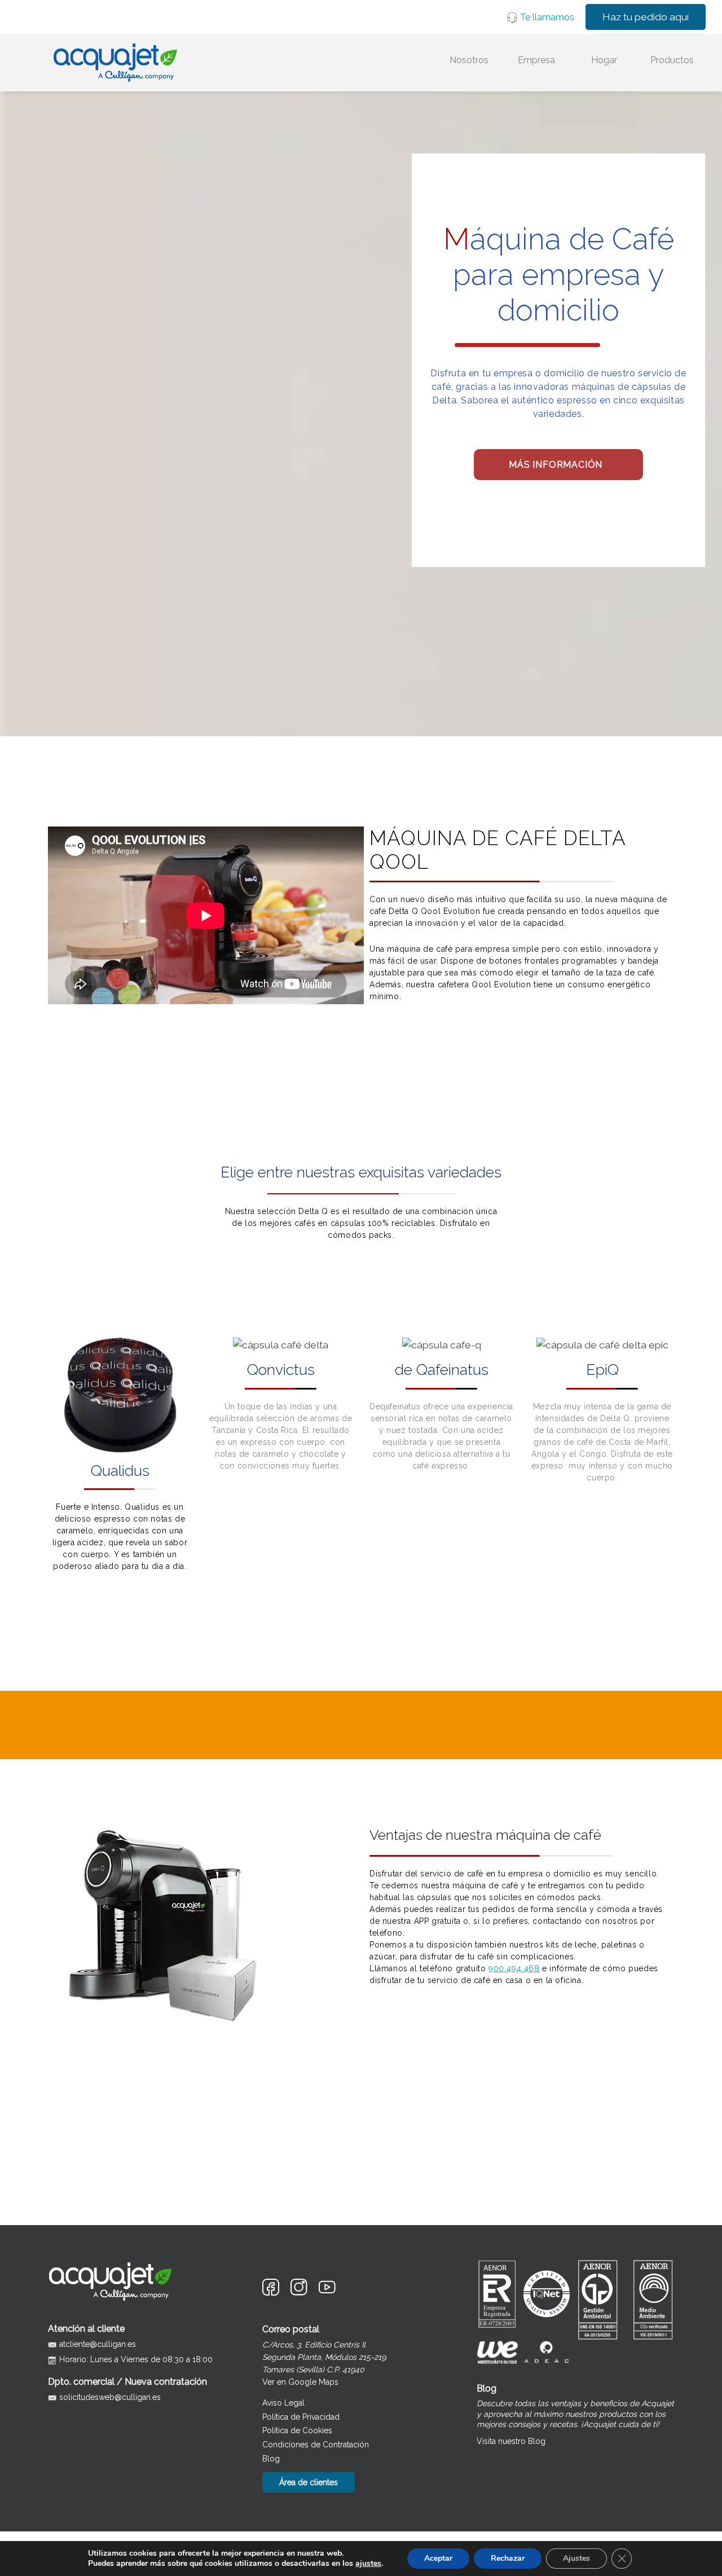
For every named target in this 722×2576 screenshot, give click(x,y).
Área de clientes (309, 2482)
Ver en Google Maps (300, 2382)
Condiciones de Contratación (316, 2445)
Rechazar (508, 2558)
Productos (672, 60)
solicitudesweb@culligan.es (110, 2397)
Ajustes (576, 2558)
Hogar (604, 60)
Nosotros (469, 60)
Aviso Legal (283, 2403)
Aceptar (438, 2558)
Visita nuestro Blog (511, 2441)
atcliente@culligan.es (98, 2344)
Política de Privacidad (301, 2417)
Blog (271, 2459)
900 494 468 (514, 1968)
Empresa (536, 60)
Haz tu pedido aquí (646, 17)
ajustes (368, 2564)
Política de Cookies (297, 2430)
